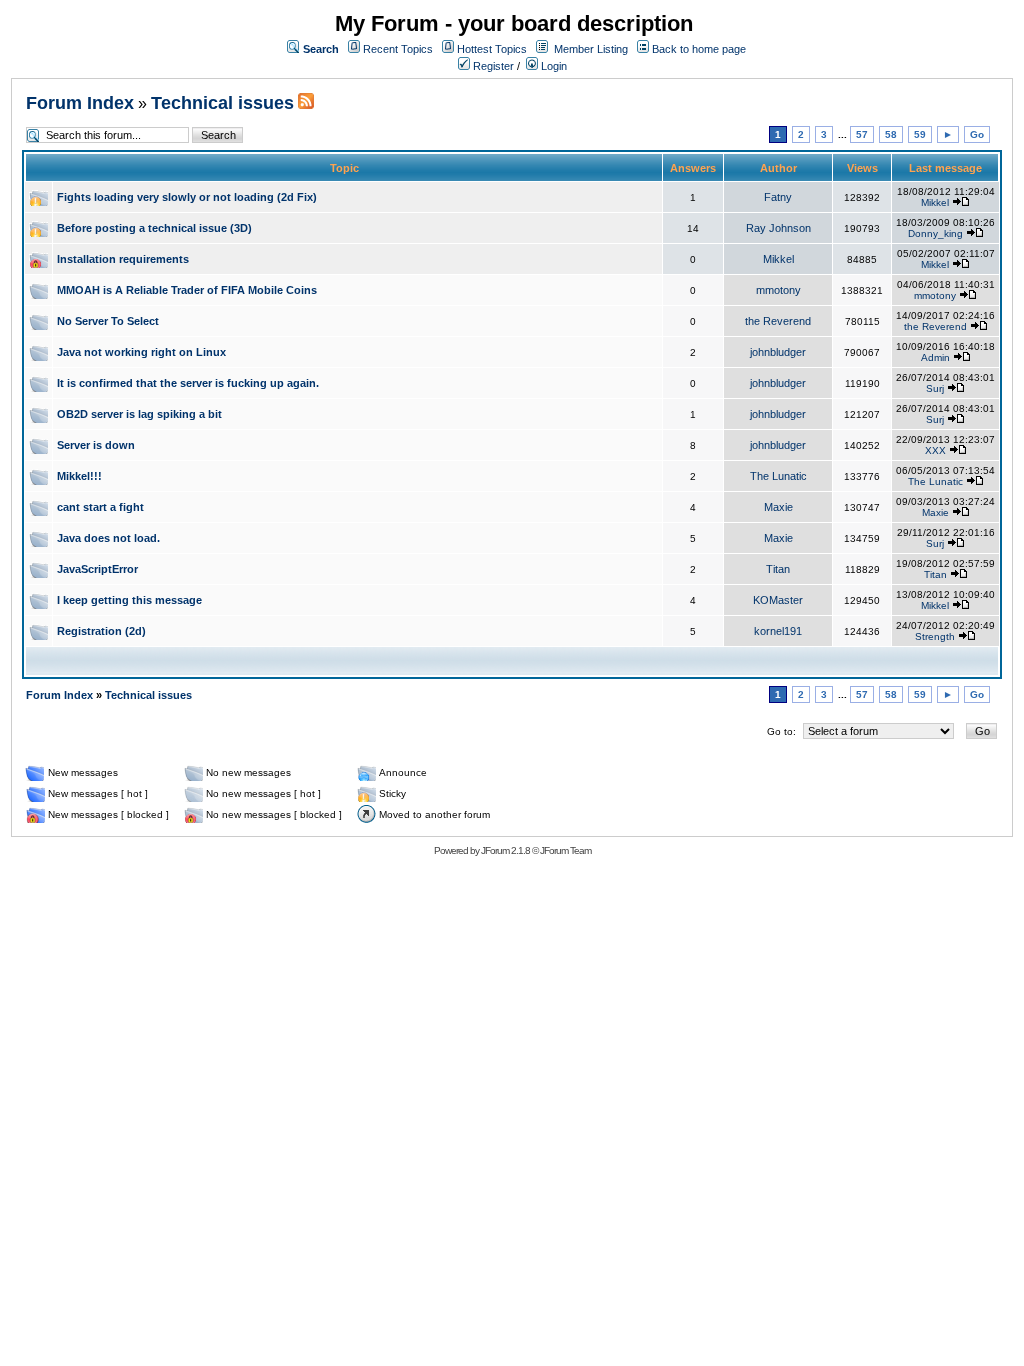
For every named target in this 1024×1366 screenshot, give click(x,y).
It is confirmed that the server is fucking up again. (188, 383)
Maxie (778, 507)
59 (920, 134)
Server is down (96, 445)
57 (862, 134)
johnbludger (778, 352)
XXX (935, 450)
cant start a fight (100, 507)
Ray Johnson (778, 228)
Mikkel (935, 202)
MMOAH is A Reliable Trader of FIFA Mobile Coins (187, 290)
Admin (935, 357)
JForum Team (565, 850)
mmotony (778, 290)
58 (891, 134)
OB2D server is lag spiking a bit (139, 414)
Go (977, 134)
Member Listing (591, 49)
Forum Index (80, 103)
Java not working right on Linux (141, 352)
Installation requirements (123, 259)
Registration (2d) (101, 631)
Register (492, 66)
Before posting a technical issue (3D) (154, 228)
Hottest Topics (492, 49)
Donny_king (935, 233)
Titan (778, 569)
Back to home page (699, 49)
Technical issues (222, 103)
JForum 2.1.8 (505, 850)
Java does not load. (108, 538)
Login (552, 66)
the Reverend (778, 321)
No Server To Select (108, 321)
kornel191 (778, 631)
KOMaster (778, 600)
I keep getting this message (129, 600)
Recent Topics (398, 49)
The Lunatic (778, 476)
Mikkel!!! (79, 476)
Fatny (778, 197)
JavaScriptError (97, 569)
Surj (935, 388)
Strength (935, 636)
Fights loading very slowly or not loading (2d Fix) (187, 197)
